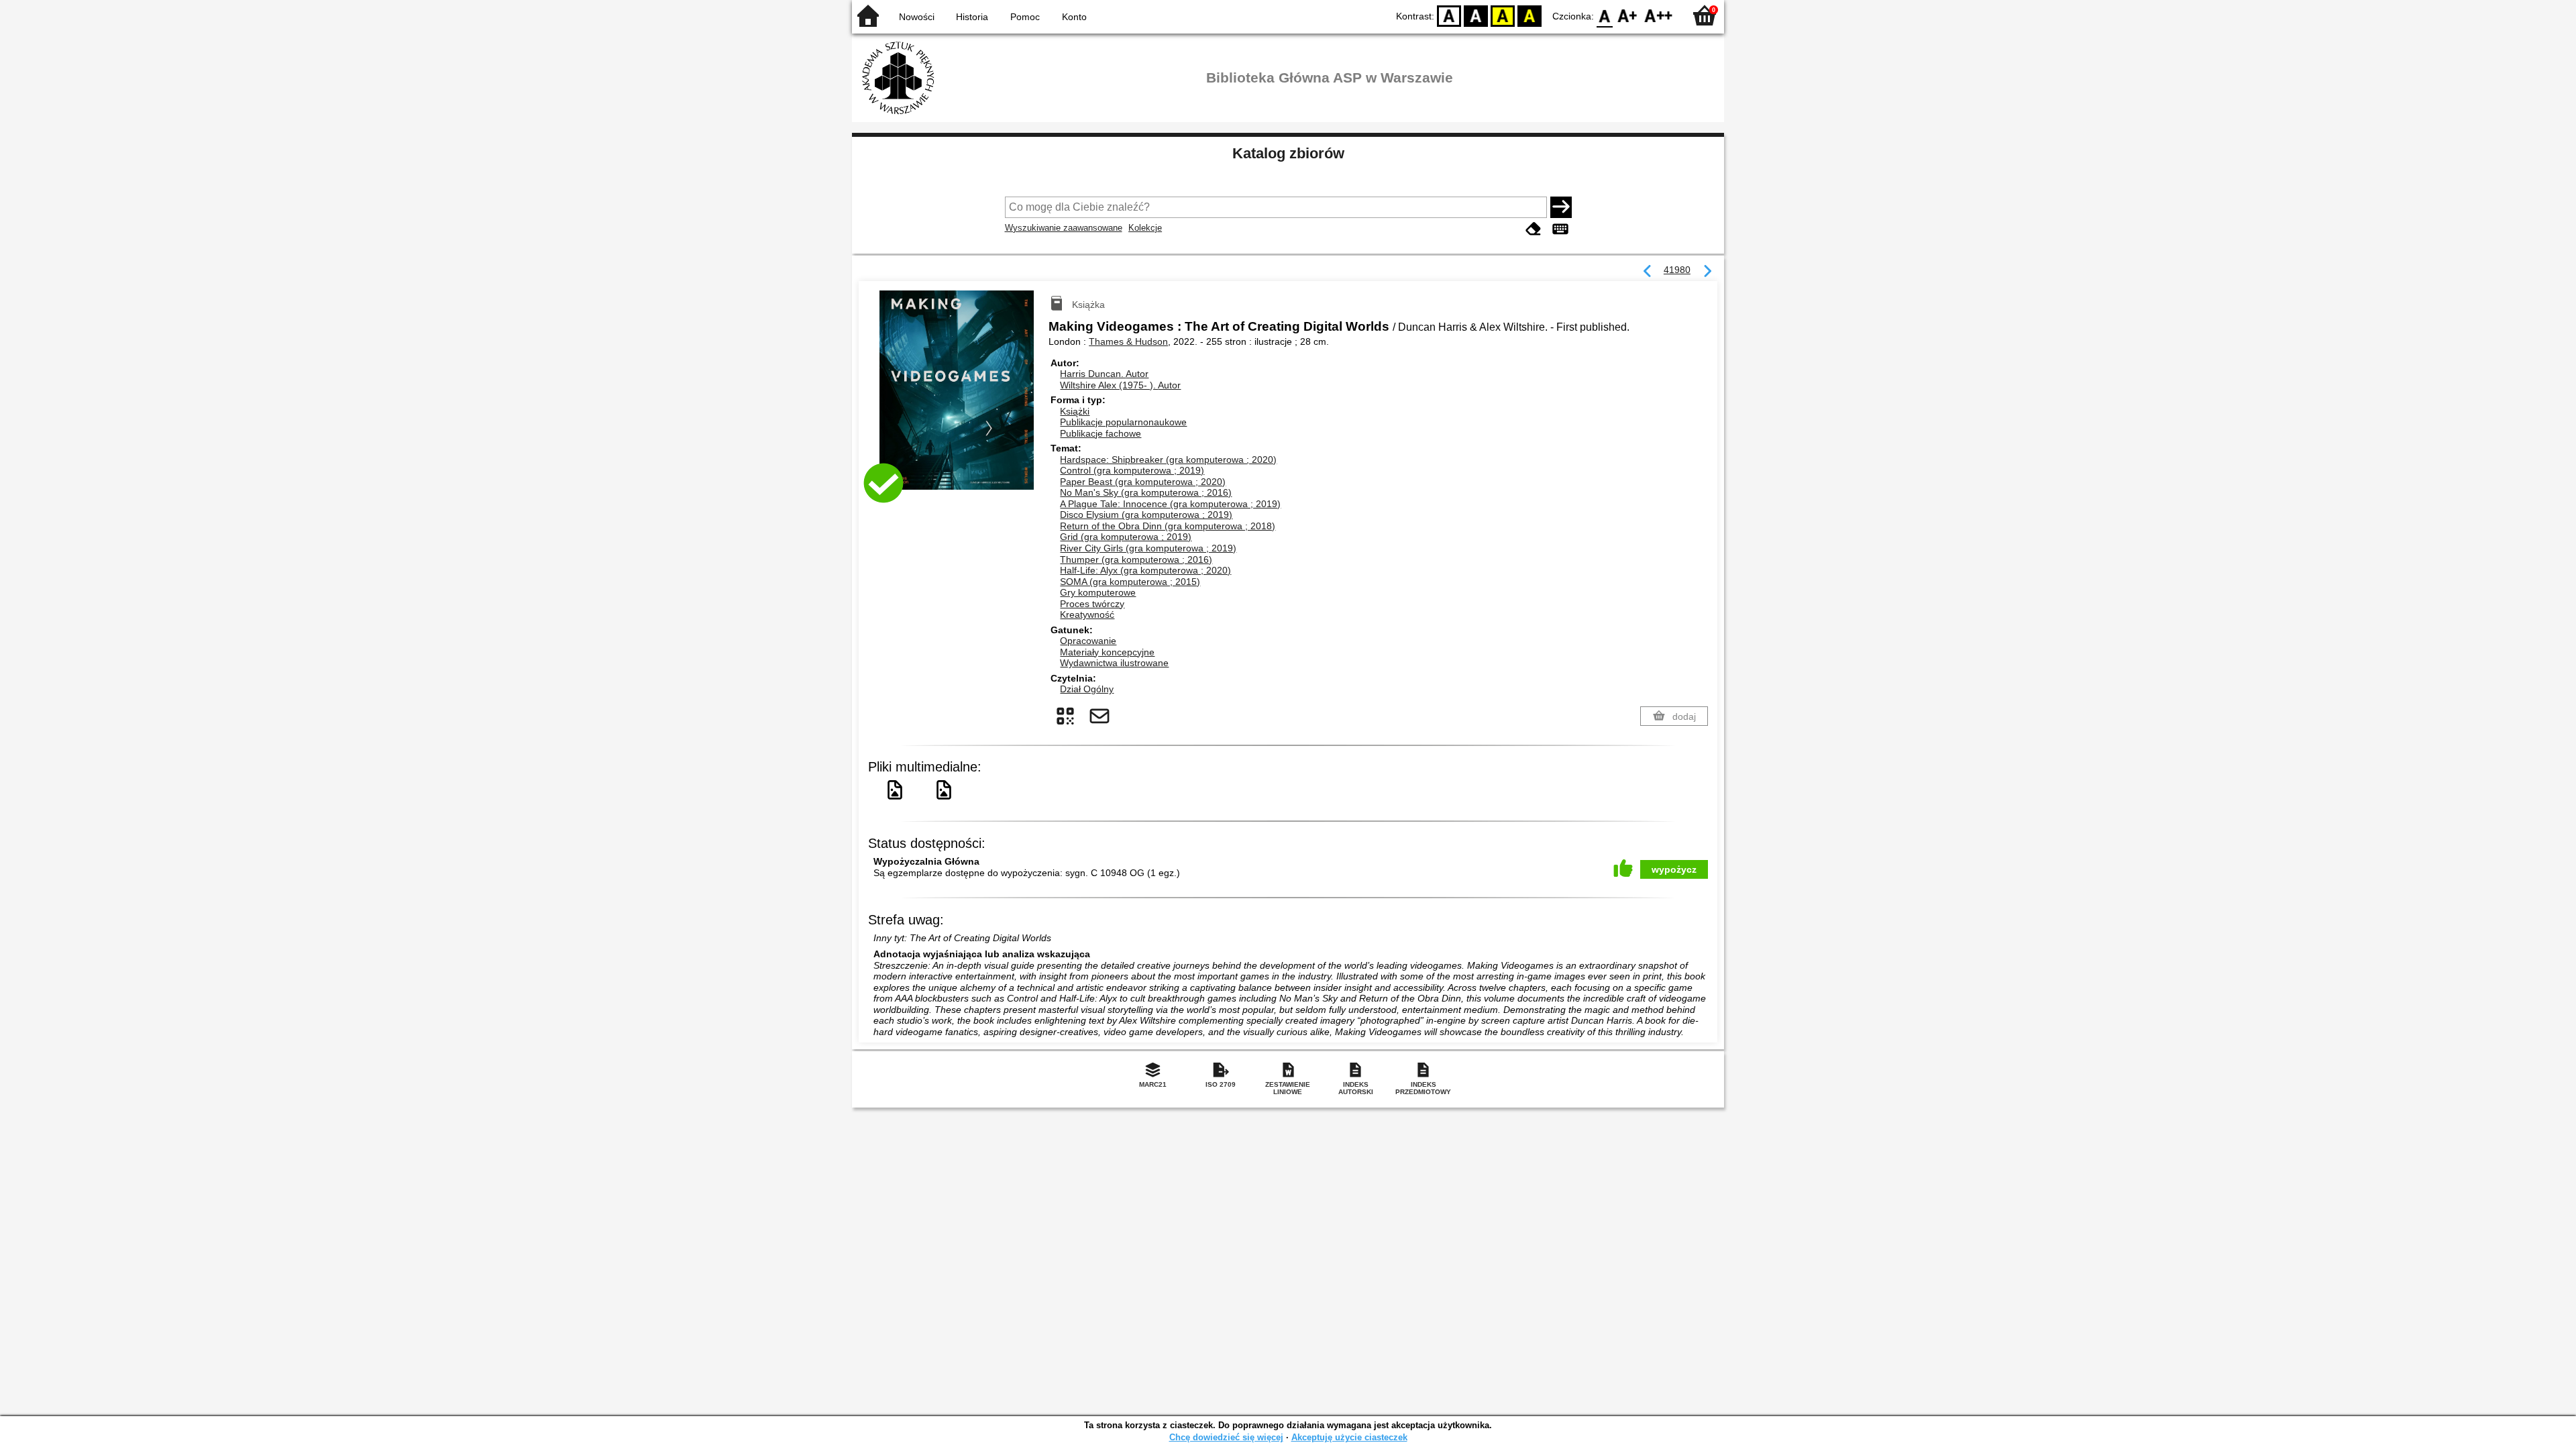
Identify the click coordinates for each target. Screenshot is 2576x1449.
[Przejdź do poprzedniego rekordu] (1648, 272)
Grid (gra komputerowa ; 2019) (1126, 537)
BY (1529, 15)
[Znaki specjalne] (1560, 229)
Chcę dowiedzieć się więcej (1226, 1437)
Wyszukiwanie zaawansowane (1064, 228)
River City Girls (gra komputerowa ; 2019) (1148, 548)
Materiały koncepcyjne (1107, 652)
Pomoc (1025, 17)
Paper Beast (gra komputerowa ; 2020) (1143, 482)
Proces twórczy (1092, 604)
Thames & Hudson (1128, 341)
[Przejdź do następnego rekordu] (1707, 272)
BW (1476, 15)
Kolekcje (1145, 228)
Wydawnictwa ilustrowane (1114, 663)
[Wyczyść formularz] (1534, 229)
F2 (1659, 15)
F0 (1605, 15)
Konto (1074, 17)
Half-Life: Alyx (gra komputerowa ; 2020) (1145, 570)
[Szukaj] (1561, 207)
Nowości (917, 17)
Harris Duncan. (1104, 374)
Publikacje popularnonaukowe (1123, 422)
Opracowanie (1088, 641)
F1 (1628, 15)
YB (1503, 15)
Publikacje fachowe (1101, 433)
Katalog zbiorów (1288, 153)
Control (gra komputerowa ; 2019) (1132, 470)
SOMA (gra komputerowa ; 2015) (1130, 582)
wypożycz (1674, 869)
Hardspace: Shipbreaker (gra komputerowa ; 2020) (1168, 460)
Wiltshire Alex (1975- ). (1120, 385)
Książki (1075, 411)
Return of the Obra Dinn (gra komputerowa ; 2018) (1168, 526)
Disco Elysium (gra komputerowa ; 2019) (1146, 515)
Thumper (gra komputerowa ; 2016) (1136, 559)
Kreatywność (1087, 614)
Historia (972, 17)
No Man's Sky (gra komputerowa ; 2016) (1146, 492)
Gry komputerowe (1098, 592)
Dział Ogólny (1087, 689)
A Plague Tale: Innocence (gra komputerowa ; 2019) (1170, 504)
